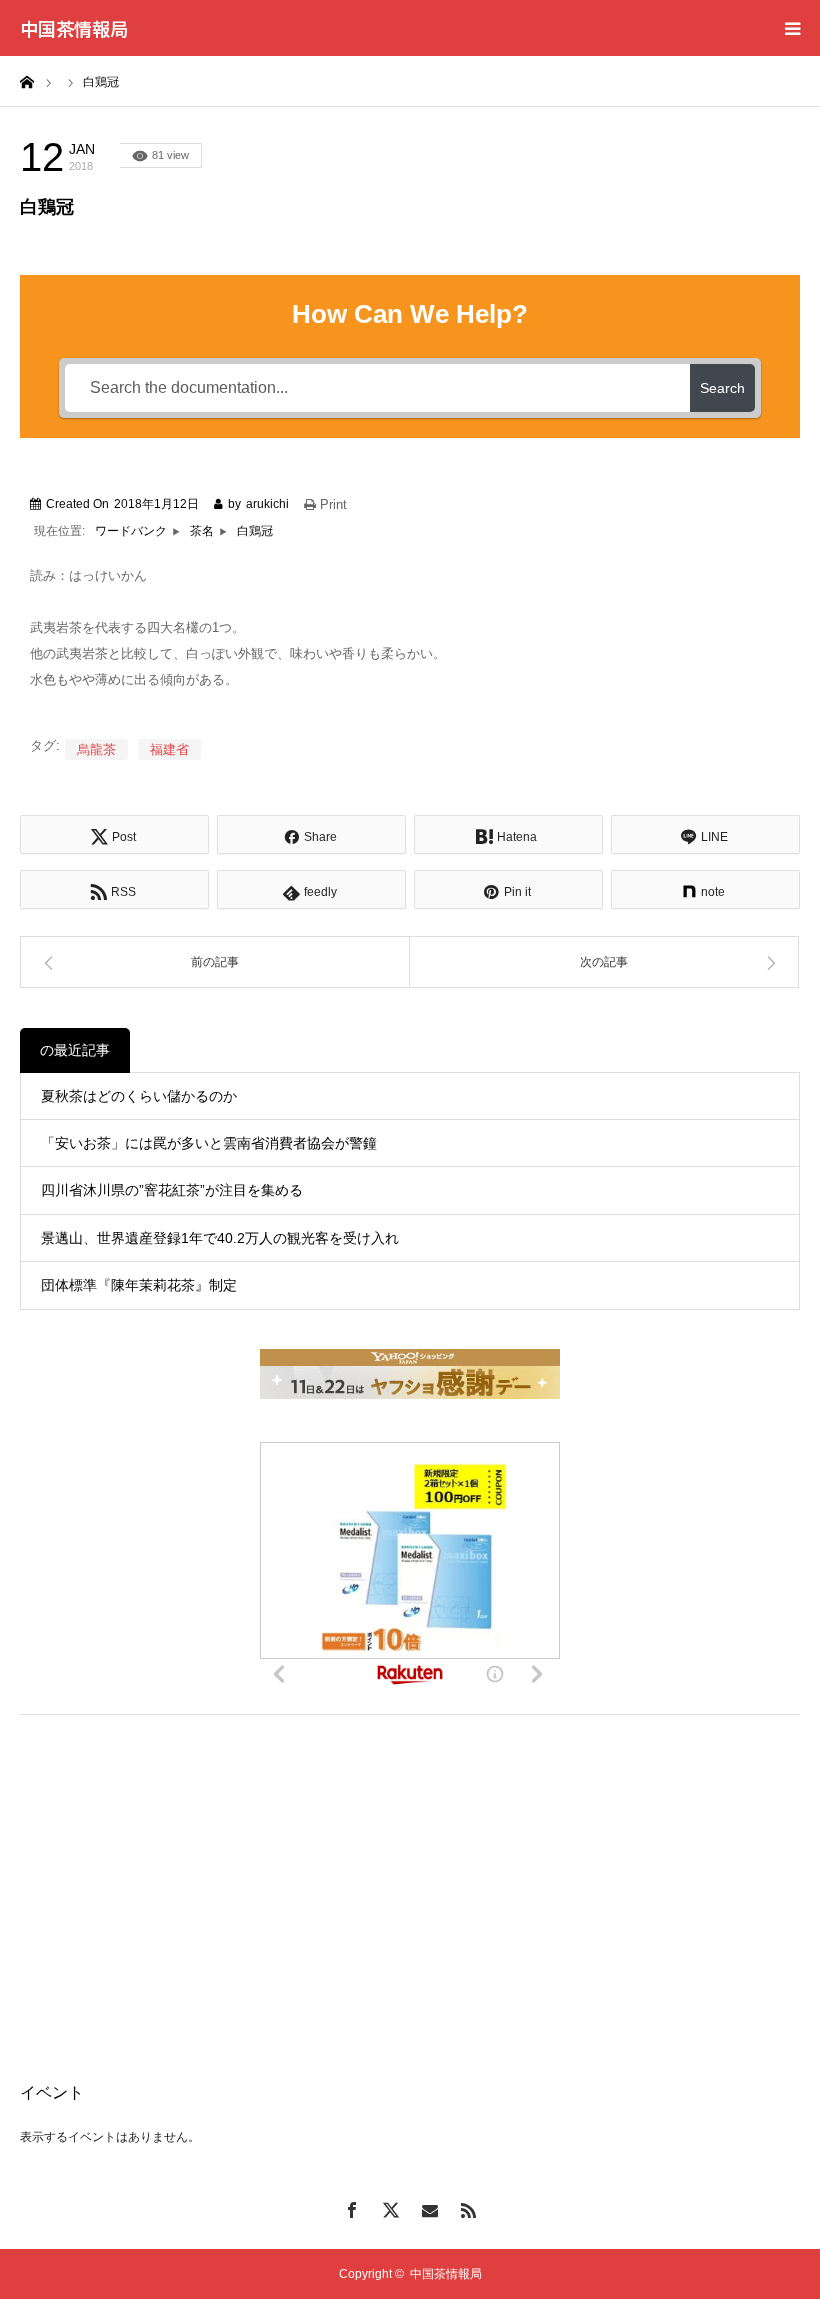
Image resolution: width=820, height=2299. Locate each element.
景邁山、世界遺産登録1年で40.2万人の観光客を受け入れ (220, 1238)
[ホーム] (27, 81)
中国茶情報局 (74, 28)
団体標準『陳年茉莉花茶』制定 (139, 1285)
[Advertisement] (410, 1875)
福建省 (169, 749)
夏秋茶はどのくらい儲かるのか (139, 1096)
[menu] (792, 28)
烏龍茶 (96, 749)
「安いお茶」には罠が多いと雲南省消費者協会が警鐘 (209, 1143)
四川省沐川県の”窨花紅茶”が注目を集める (172, 1190)
